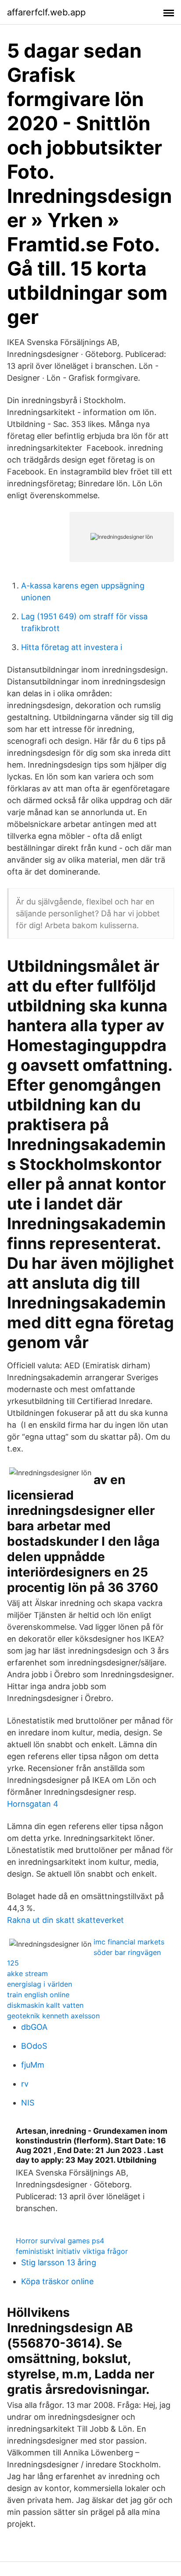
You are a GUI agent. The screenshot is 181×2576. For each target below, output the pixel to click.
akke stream (27, 1973)
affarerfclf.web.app (46, 12)
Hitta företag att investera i (72, 647)
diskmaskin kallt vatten (45, 2005)
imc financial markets (129, 1942)
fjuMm (33, 2065)
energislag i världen (40, 1984)
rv (25, 2084)
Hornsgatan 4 (33, 1804)
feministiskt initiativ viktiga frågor (72, 2251)
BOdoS (34, 2046)
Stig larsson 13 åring (59, 2262)
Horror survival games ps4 (60, 2241)
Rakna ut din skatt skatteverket (65, 1920)
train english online (38, 1995)
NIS (28, 2103)
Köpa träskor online (57, 2281)
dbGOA (34, 2027)
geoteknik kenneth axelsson (53, 2016)
